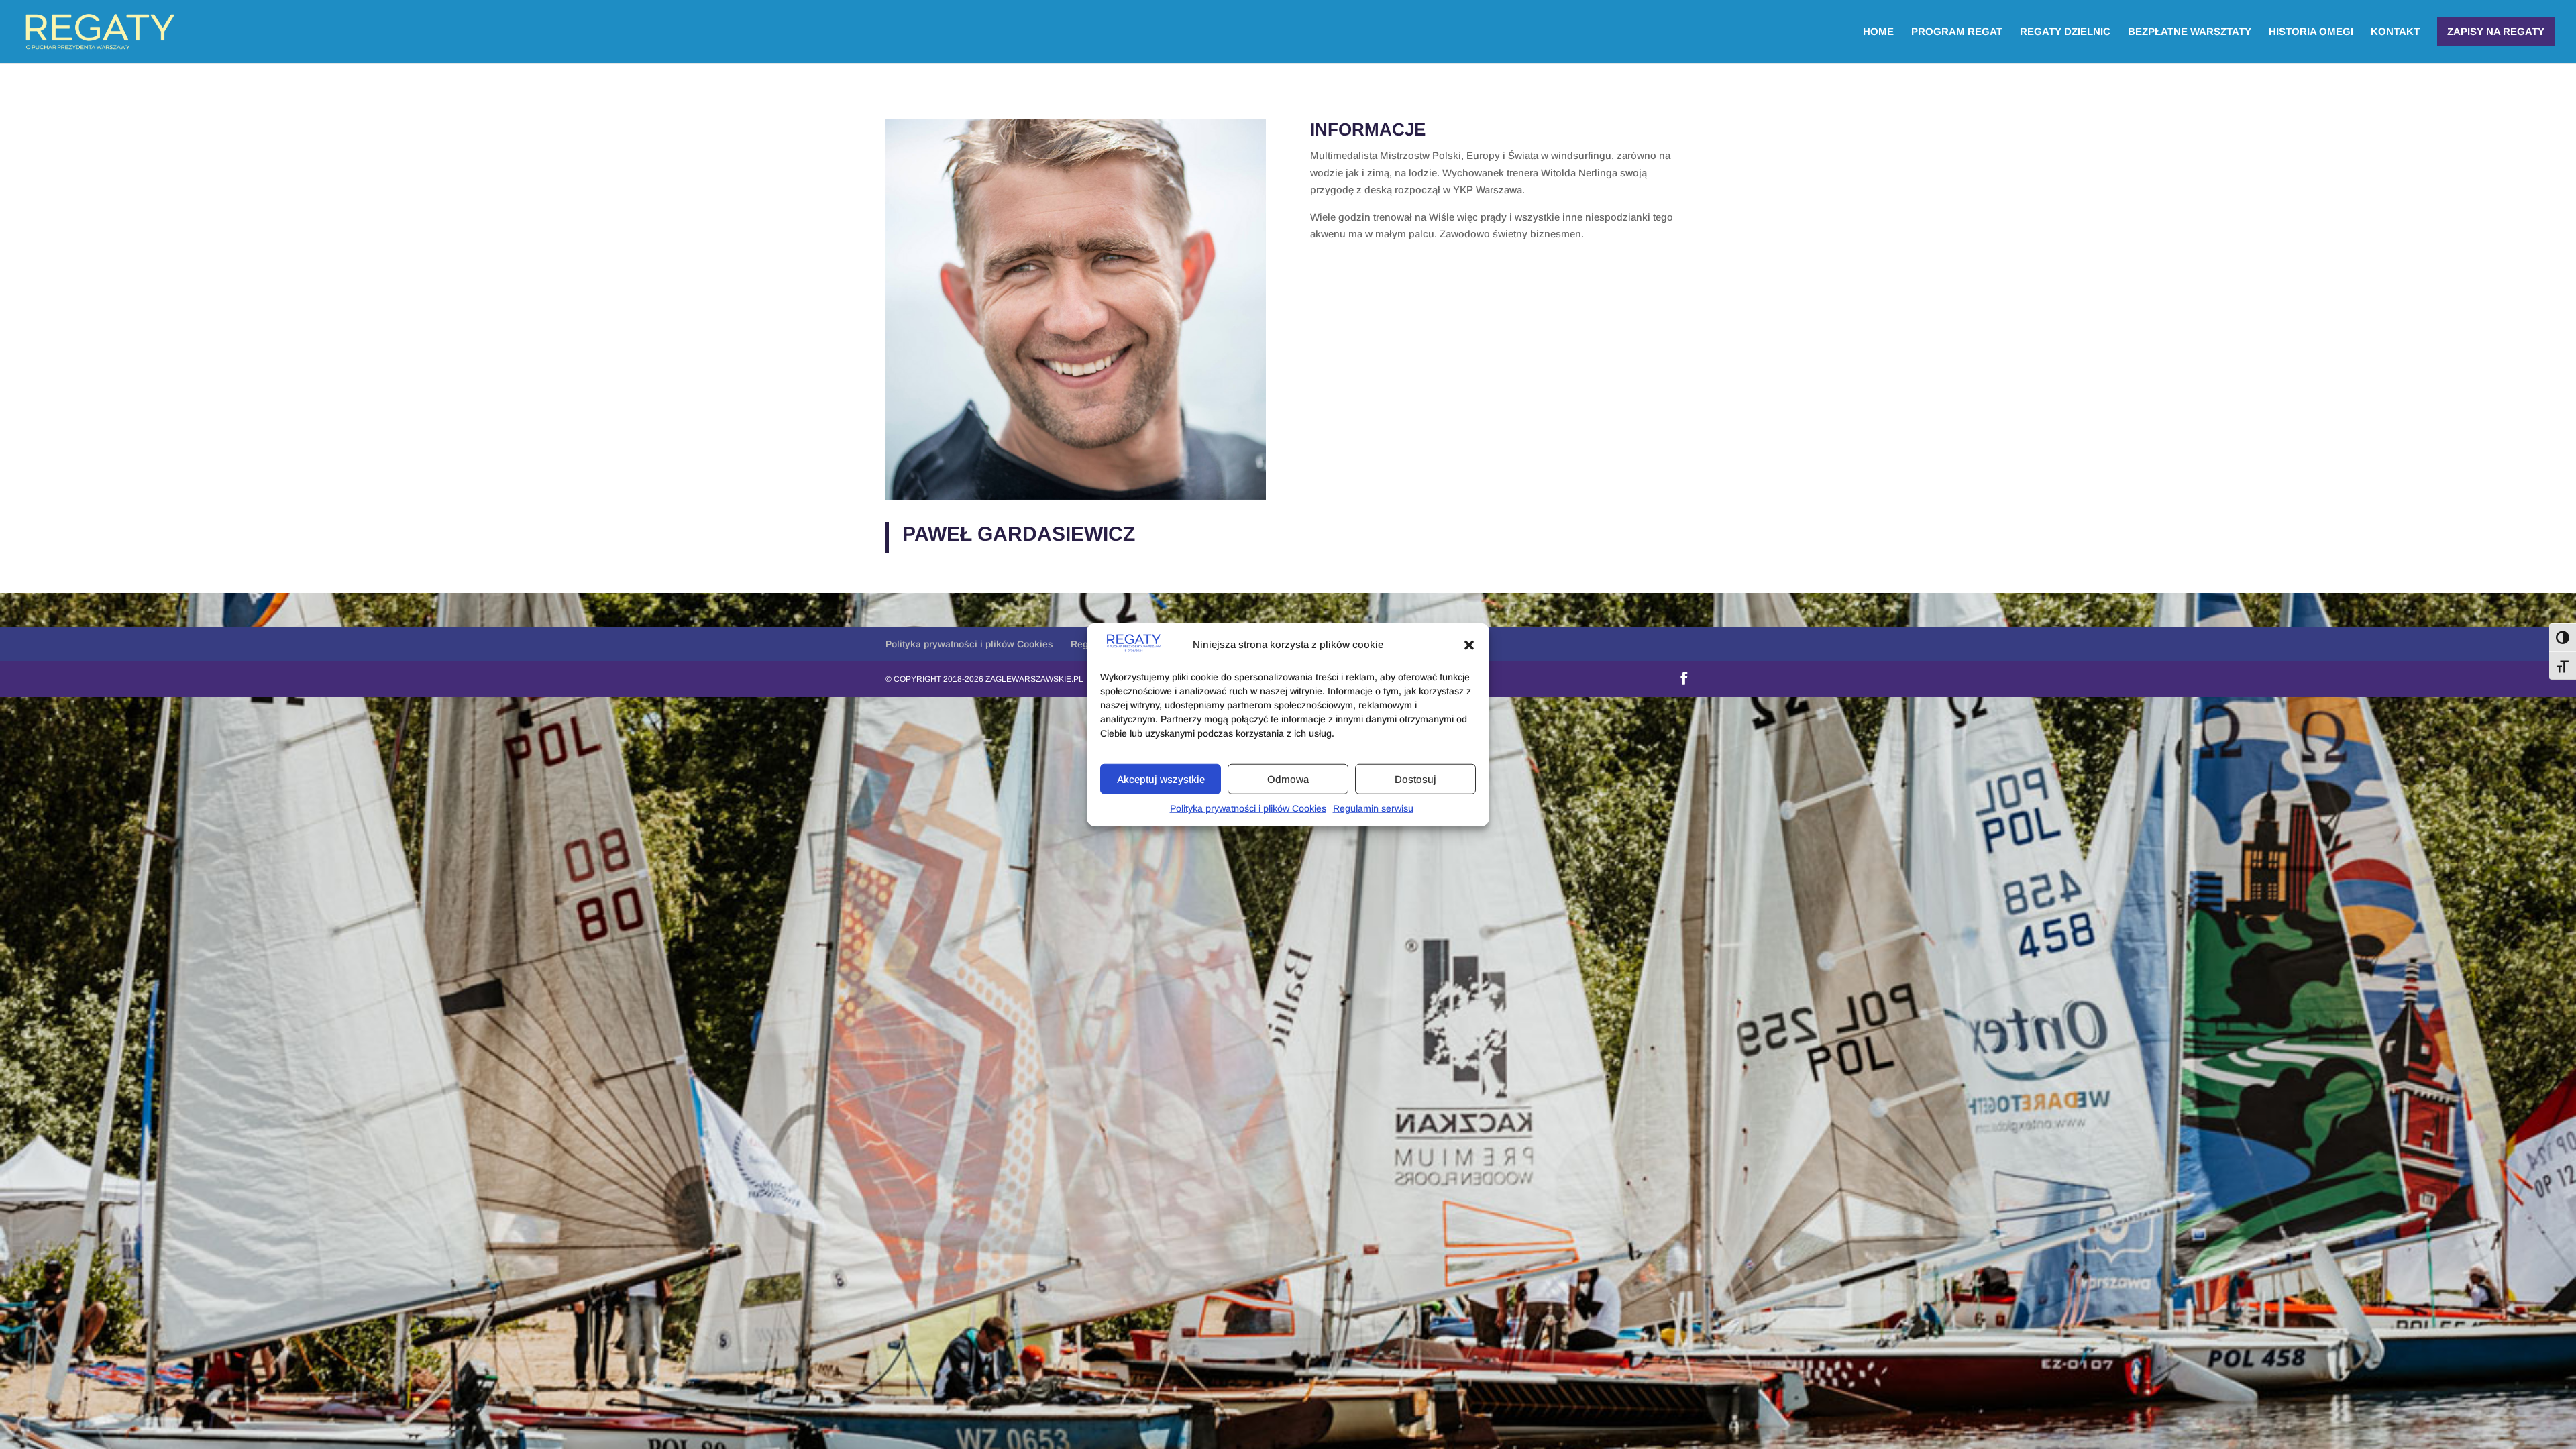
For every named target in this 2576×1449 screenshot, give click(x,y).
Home (1878, 32)
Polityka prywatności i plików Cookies (1248, 808)
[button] (1469, 645)
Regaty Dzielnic (2065, 32)
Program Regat (1957, 32)
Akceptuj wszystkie (1161, 779)
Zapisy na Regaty (2496, 31)
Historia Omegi (2311, 32)
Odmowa (1288, 779)
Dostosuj (1415, 779)
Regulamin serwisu (1373, 808)
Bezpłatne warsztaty (2190, 32)
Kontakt (2395, 32)
